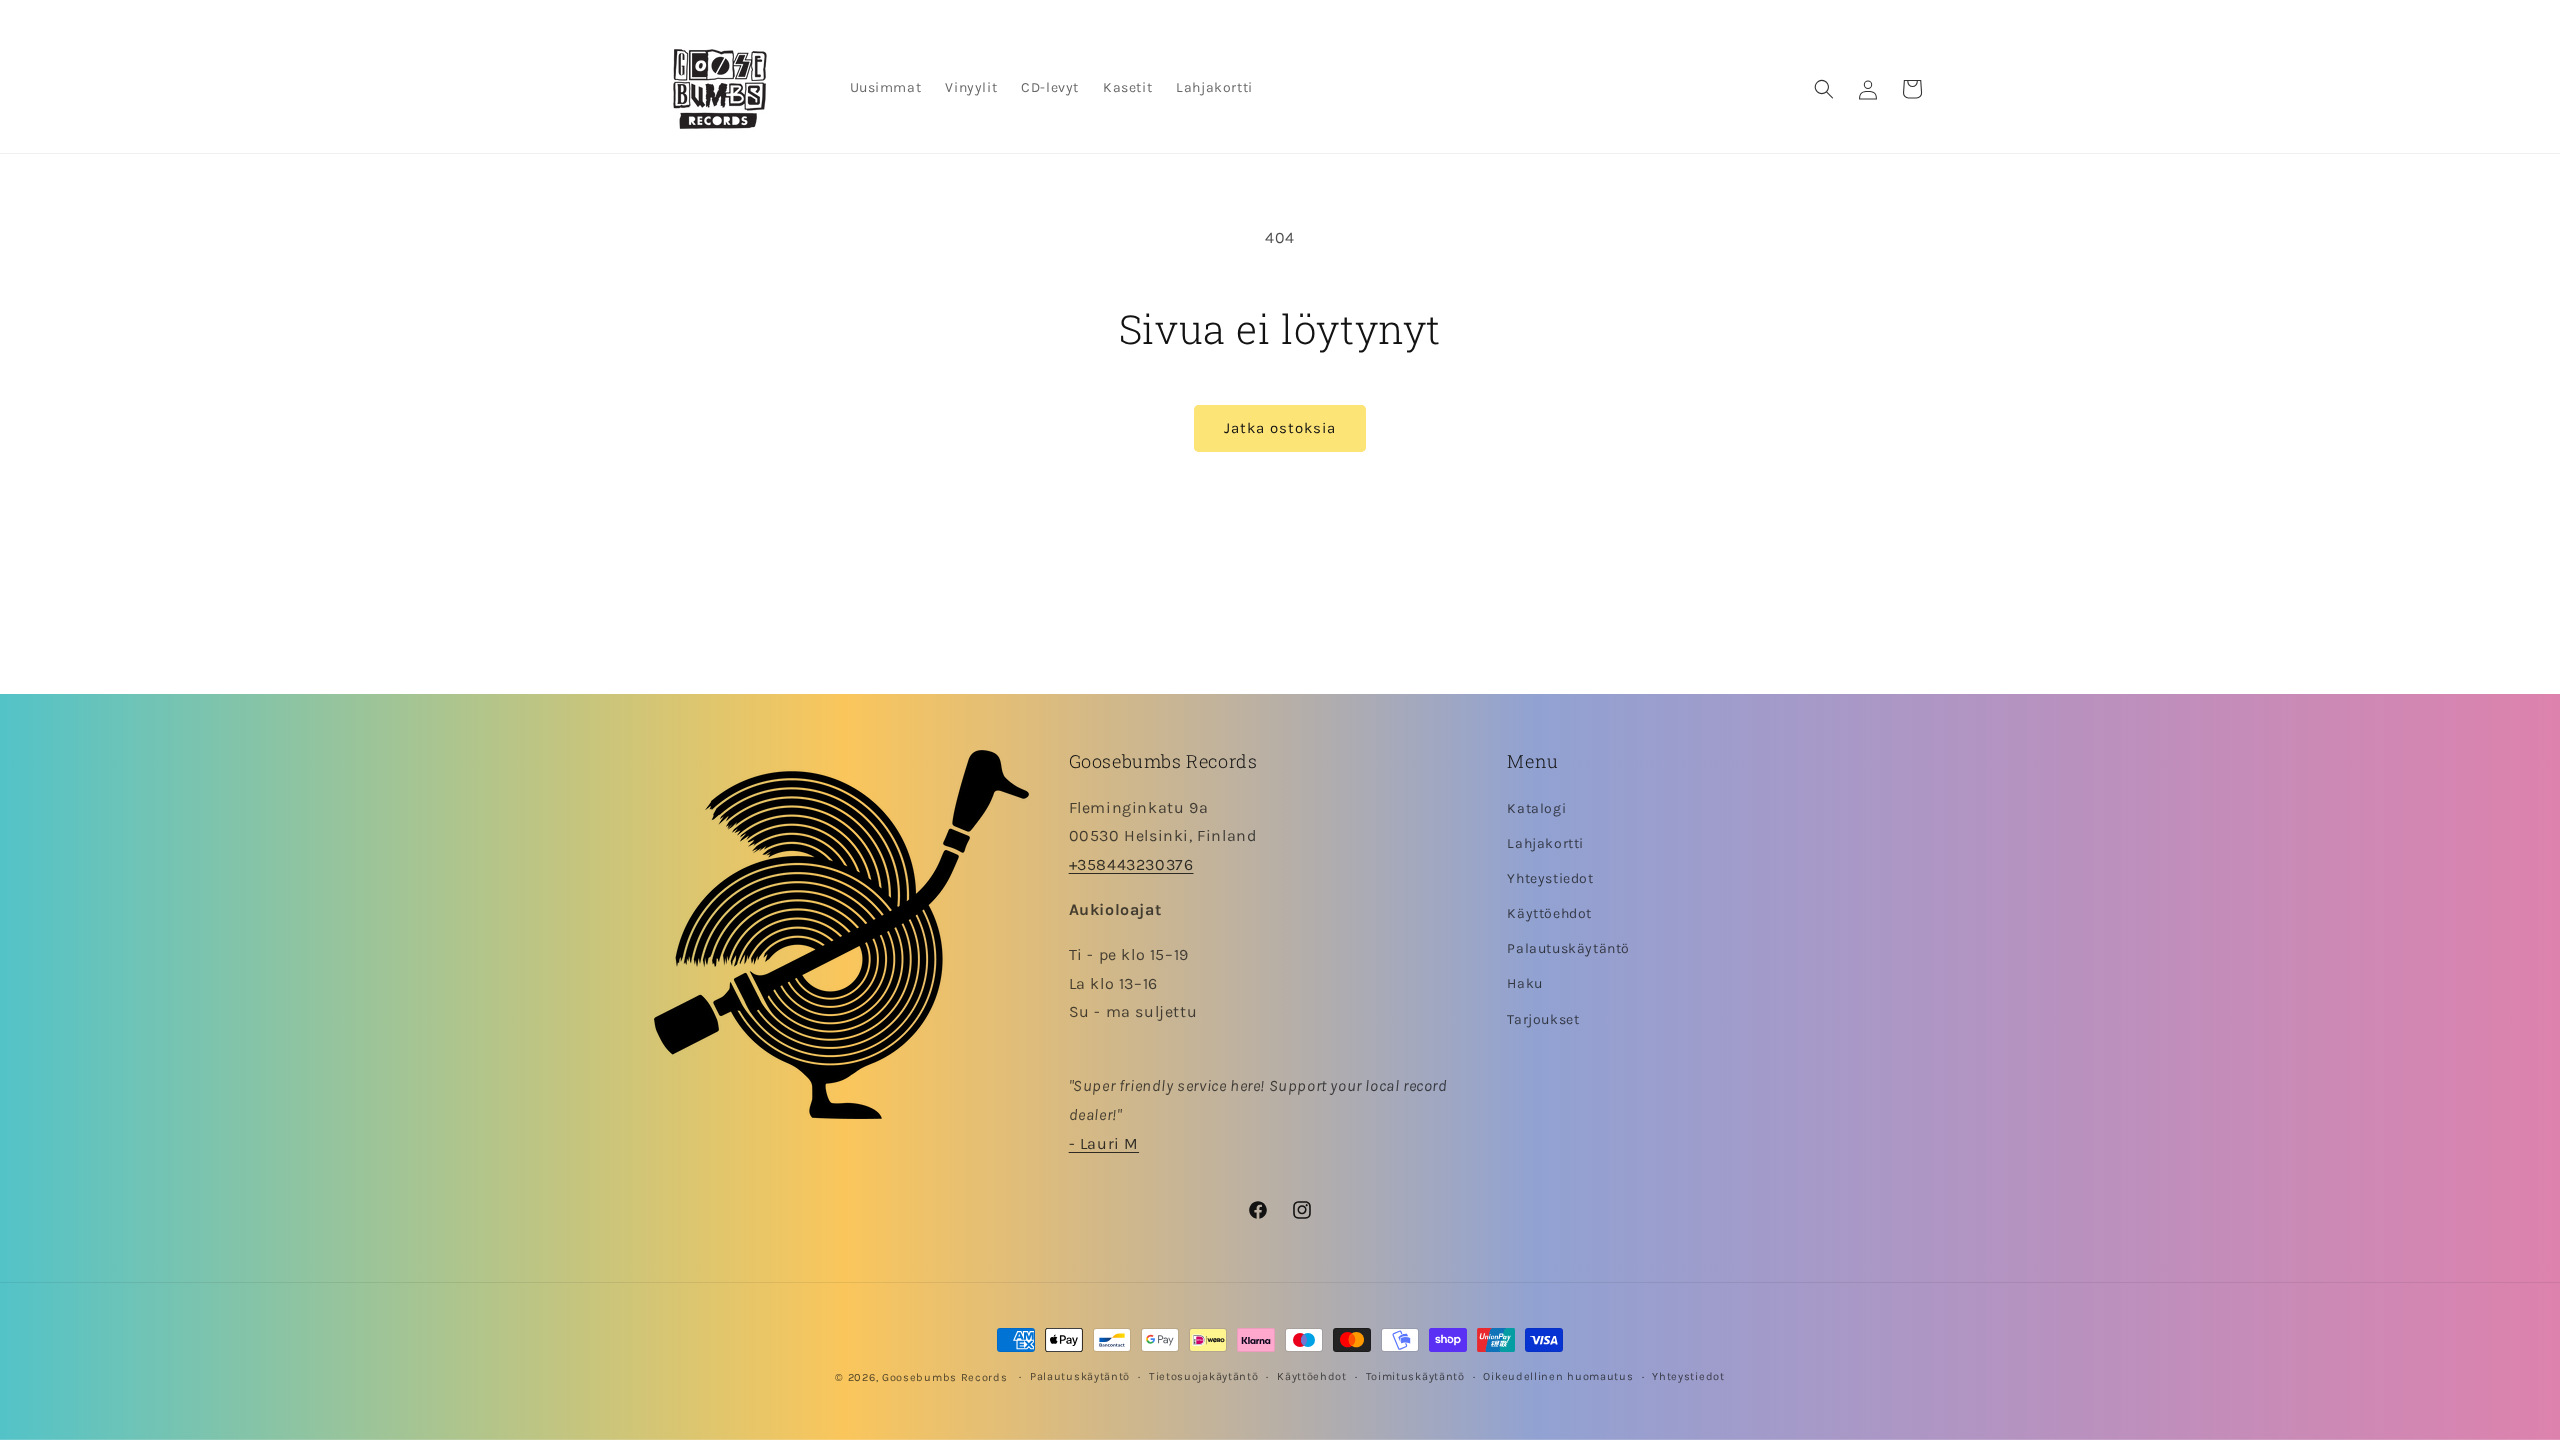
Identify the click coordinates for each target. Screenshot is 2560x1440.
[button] (1824, 89)
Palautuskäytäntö (1568, 948)
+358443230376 (1131, 864)
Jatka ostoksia (1280, 428)
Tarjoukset (1543, 1019)
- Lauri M (1104, 1143)
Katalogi (1536, 808)
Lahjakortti (1545, 843)
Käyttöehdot (1549, 913)
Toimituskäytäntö (1415, 1376)
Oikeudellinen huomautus (1558, 1376)
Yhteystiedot (1550, 878)
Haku (1524, 983)
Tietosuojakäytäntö (1204, 1376)
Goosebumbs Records (945, 1377)
